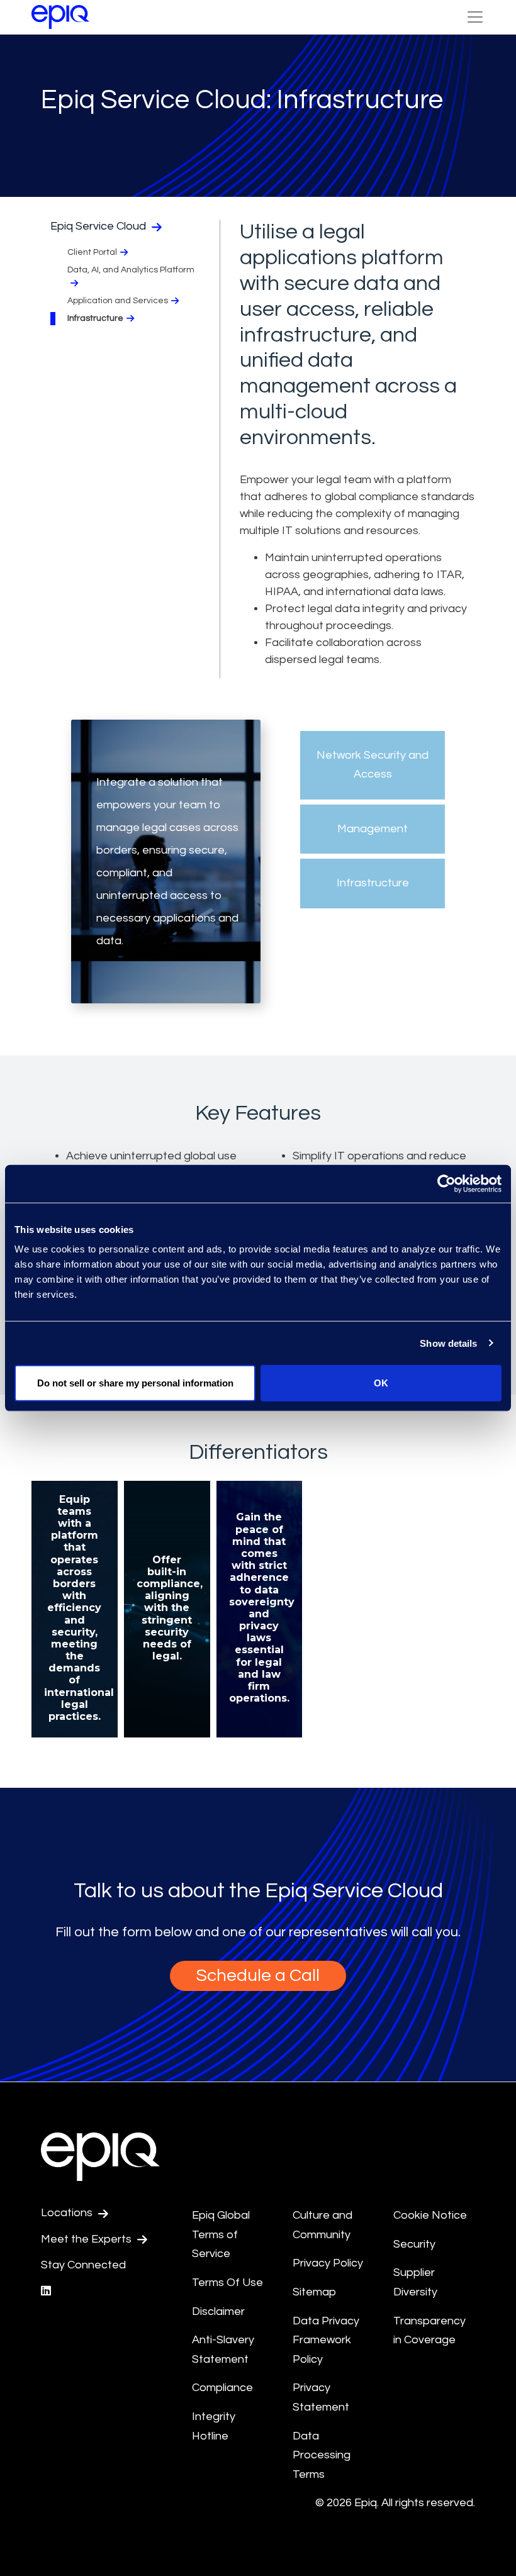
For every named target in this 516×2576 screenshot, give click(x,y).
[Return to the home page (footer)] (60, 17)
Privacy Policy (328, 2263)
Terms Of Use (227, 2283)
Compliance (222, 2388)
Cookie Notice (430, 2215)
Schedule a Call (258, 1976)
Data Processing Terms (322, 2455)
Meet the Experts (87, 2239)
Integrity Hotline (214, 2426)
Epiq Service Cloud (99, 226)
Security (414, 2244)
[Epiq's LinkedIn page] (46, 2291)
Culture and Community (322, 2225)
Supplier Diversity (415, 2282)
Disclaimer (218, 2311)
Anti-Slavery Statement (223, 2350)
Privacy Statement (321, 2397)
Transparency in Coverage (429, 2331)
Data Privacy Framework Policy (326, 2340)
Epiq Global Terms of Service (221, 2234)
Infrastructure (95, 318)
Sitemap (314, 2292)
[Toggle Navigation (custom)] (475, 17)
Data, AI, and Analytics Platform (131, 270)
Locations (68, 2213)
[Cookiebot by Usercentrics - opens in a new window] (446, 1183)
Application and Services (118, 301)
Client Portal (92, 252)
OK (381, 1383)
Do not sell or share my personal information (135, 1383)
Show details (448, 1343)
